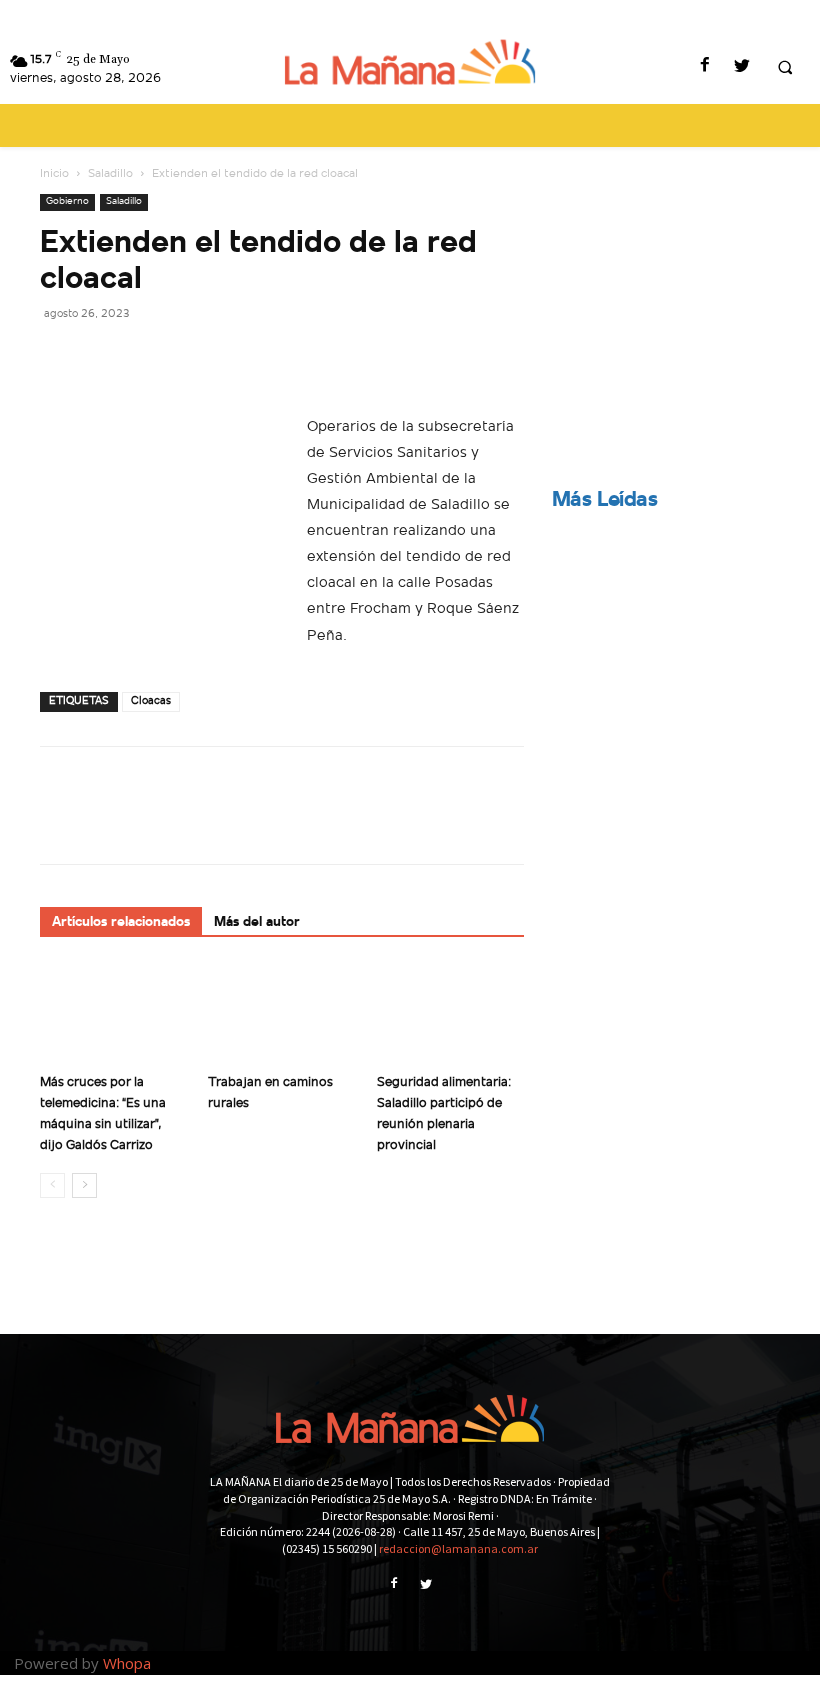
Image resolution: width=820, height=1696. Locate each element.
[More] (245, 358)
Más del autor (257, 922)
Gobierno (67, 201)
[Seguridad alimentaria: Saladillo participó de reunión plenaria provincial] (450, 1014)
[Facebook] (704, 67)
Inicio (54, 174)
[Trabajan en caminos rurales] (281, 1014)
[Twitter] (741, 67)
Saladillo (110, 174)
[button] (785, 68)
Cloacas (151, 701)
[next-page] (84, 1185)
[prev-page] (52, 1185)
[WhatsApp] (198, 358)
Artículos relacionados (121, 922)
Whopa (127, 1663)
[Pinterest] (152, 358)
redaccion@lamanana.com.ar (458, 1548)
